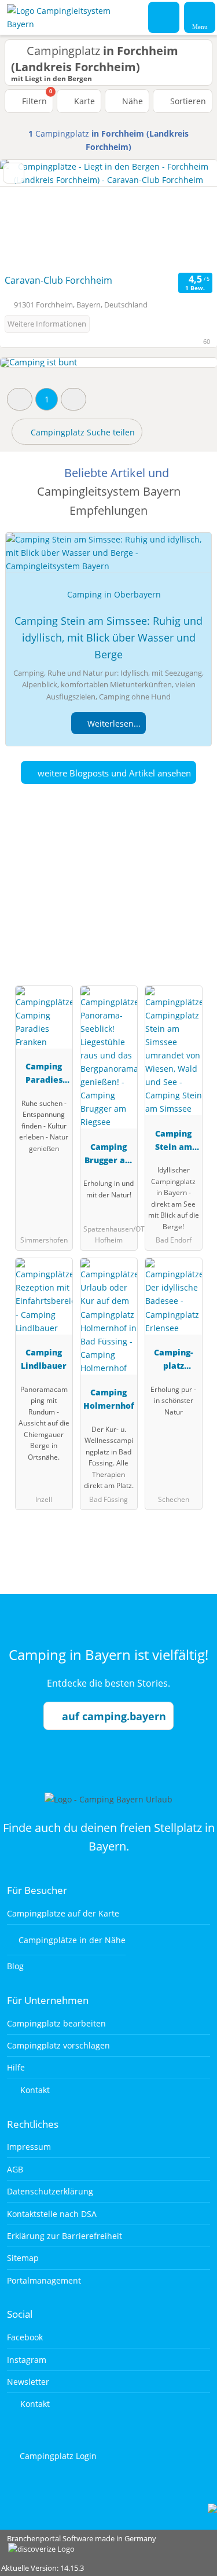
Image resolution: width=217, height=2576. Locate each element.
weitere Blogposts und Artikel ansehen (113, 773)
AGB (15, 2169)
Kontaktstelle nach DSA (52, 2214)
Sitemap (23, 2258)
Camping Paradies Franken (44, 1075)
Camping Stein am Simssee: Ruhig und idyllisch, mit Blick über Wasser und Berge (108, 637)
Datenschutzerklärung (50, 2191)
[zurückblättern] (29, 215)
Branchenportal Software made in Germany (78, 2544)
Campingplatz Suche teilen (82, 432)
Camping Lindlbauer (44, 1359)
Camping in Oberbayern (114, 594)
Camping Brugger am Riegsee (109, 1155)
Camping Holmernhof (109, 1399)
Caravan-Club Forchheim (58, 280)
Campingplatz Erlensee (173, 1361)
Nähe (131, 101)
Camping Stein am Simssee (174, 1142)
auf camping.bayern (114, 1716)
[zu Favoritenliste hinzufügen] (14, 173)
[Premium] (193, 890)
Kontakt (34, 2090)
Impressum (29, 2147)
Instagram (27, 2360)
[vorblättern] (188, 215)
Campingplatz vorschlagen (58, 2045)
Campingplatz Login (57, 2456)
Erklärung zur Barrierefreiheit (65, 2236)
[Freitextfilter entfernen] (164, 17)
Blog (15, 1966)
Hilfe (16, 2067)
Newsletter (28, 2382)
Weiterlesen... (113, 723)
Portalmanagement (44, 2280)
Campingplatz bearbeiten (56, 2023)
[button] (20, 399)
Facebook (25, 2337)
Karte (83, 101)
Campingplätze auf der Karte (63, 1913)
